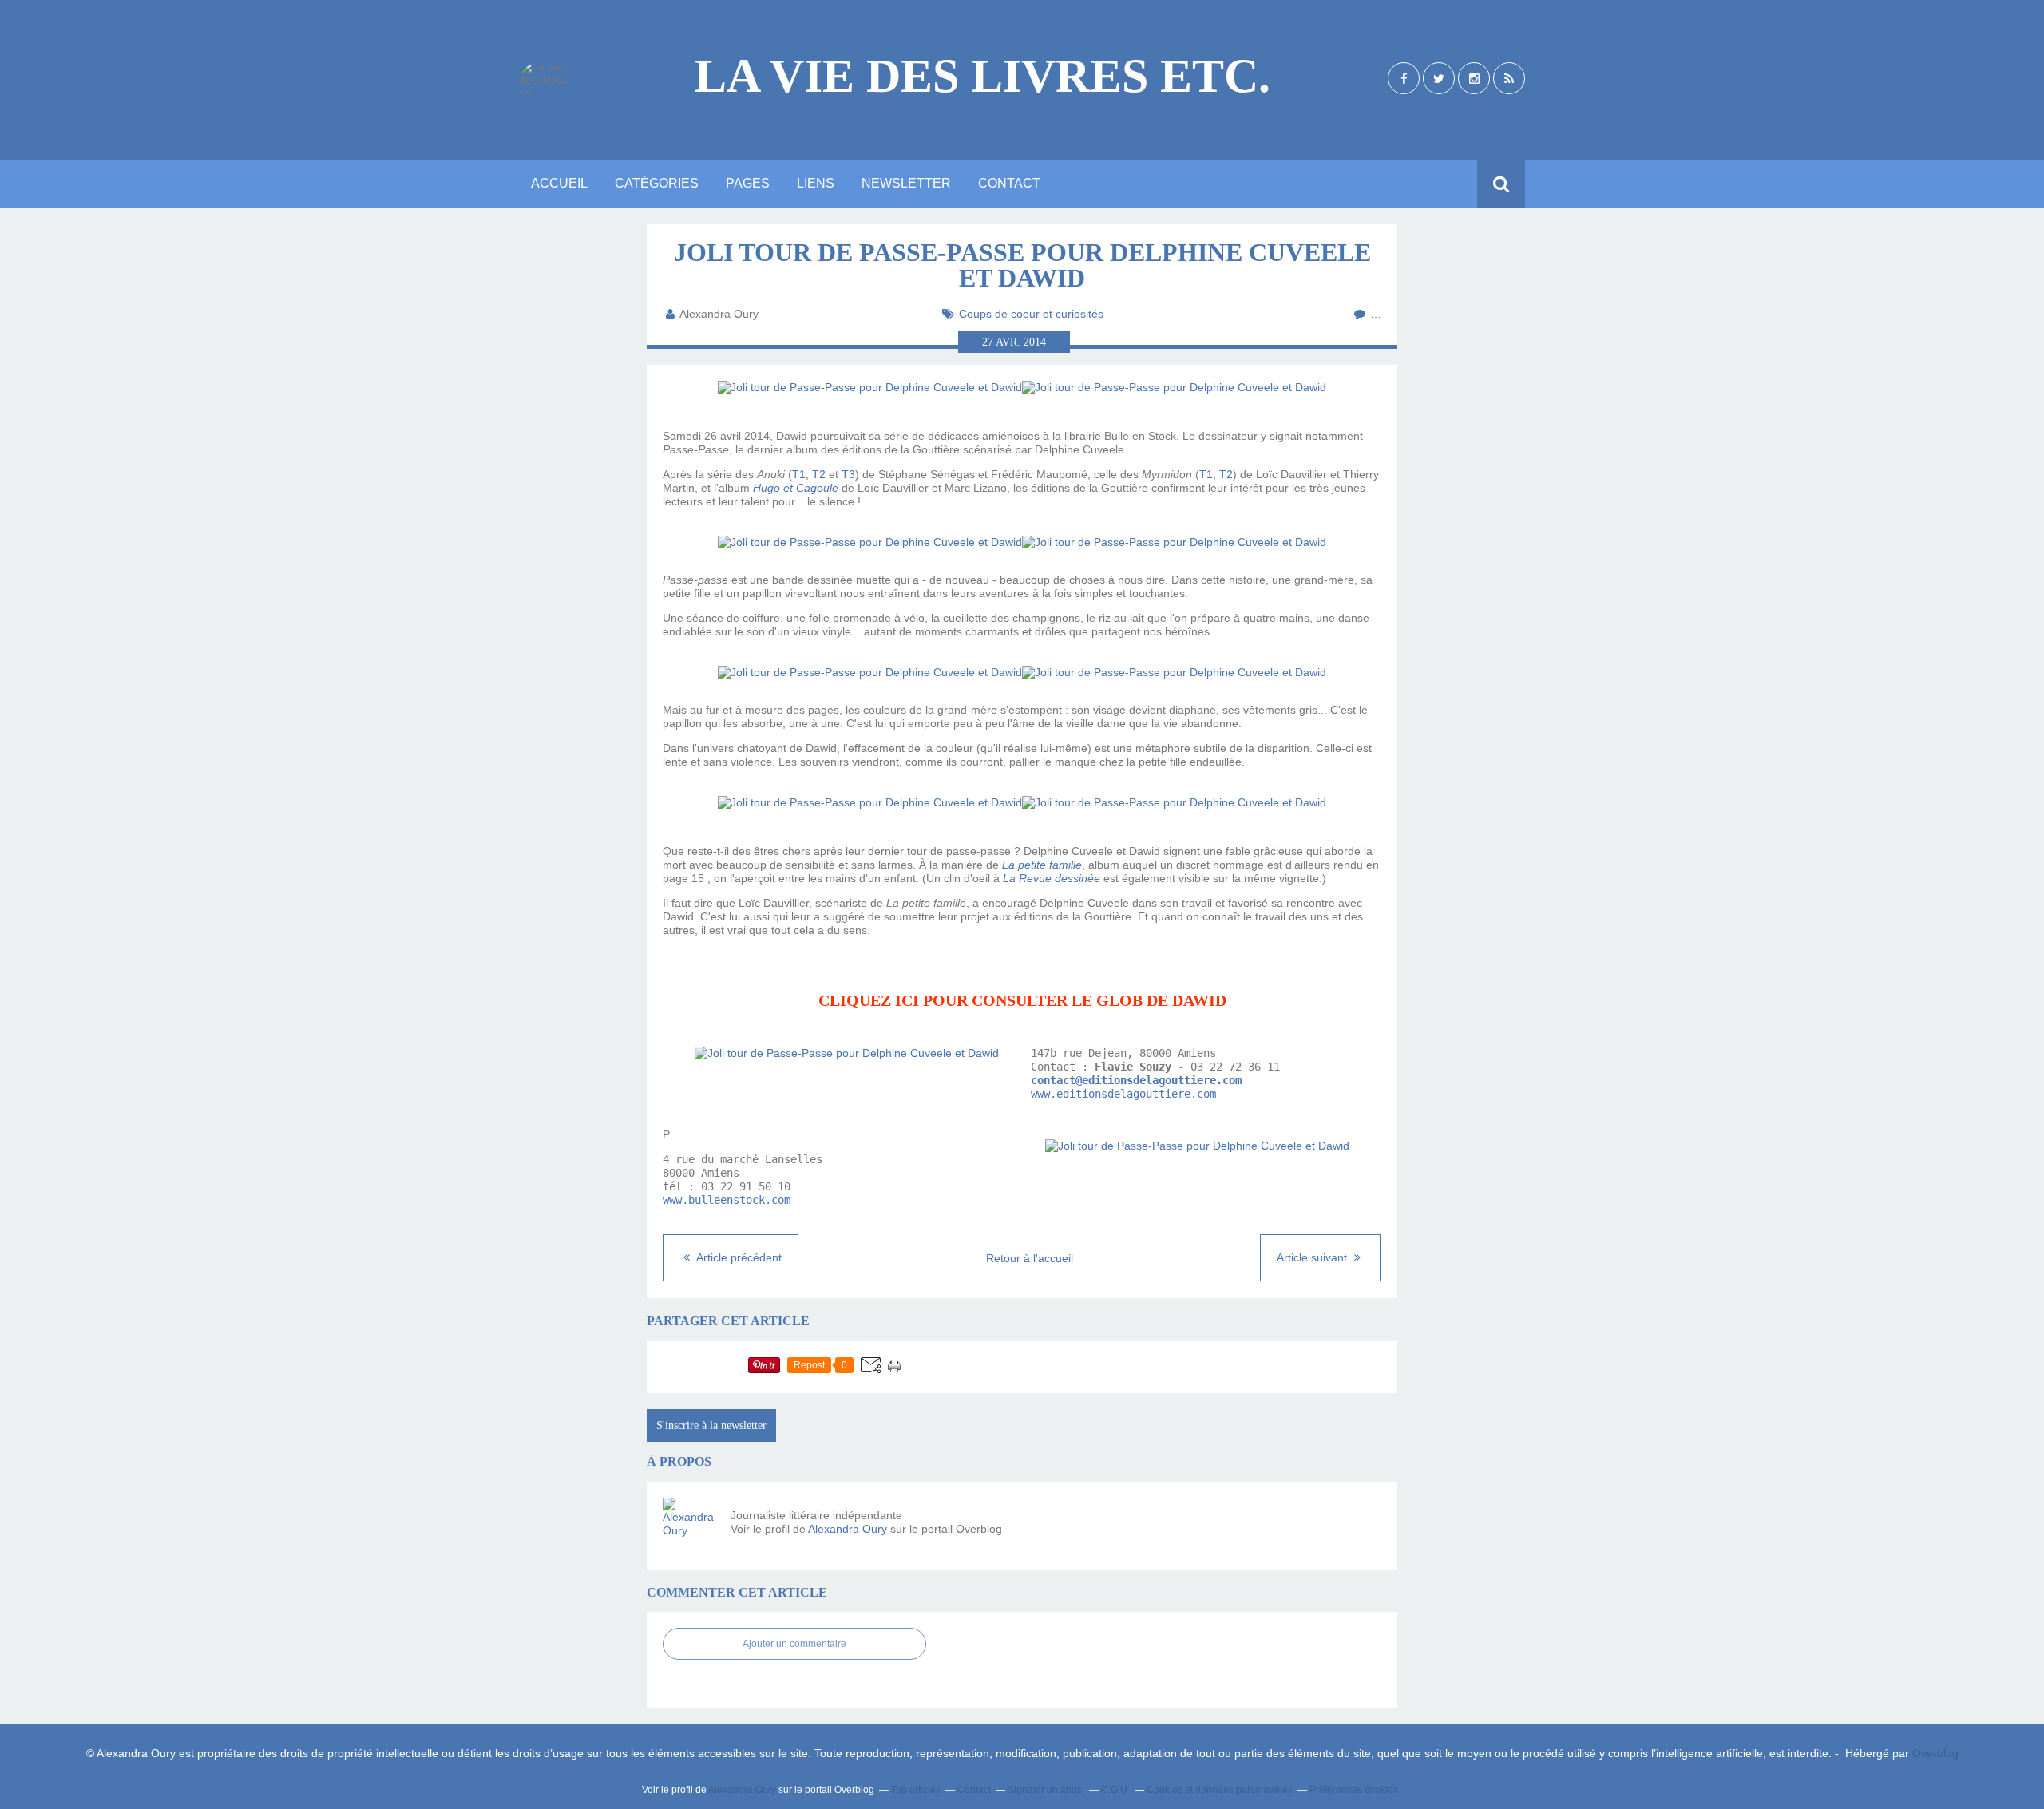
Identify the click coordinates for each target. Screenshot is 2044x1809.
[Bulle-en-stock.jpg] (1197, 1146)
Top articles (916, 1790)
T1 (799, 474)
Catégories (657, 183)
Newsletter (906, 183)
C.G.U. (1115, 1790)
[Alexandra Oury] (691, 1526)
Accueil (559, 183)
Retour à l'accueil (1030, 1258)
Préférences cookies (1354, 1790)
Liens (816, 183)
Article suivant (1313, 1257)
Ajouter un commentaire (794, 1644)
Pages (748, 183)
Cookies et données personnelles (1220, 1790)
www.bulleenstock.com (727, 1200)
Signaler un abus (1046, 1790)
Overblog (1935, 1753)
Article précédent (738, 1257)
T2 (819, 474)
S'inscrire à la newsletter (711, 1425)
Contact (1009, 183)
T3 (848, 474)
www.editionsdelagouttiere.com (1123, 1094)
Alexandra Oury (848, 1529)
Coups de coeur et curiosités (1031, 314)
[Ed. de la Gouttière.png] (847, 1053)
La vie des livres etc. (982, 76)
